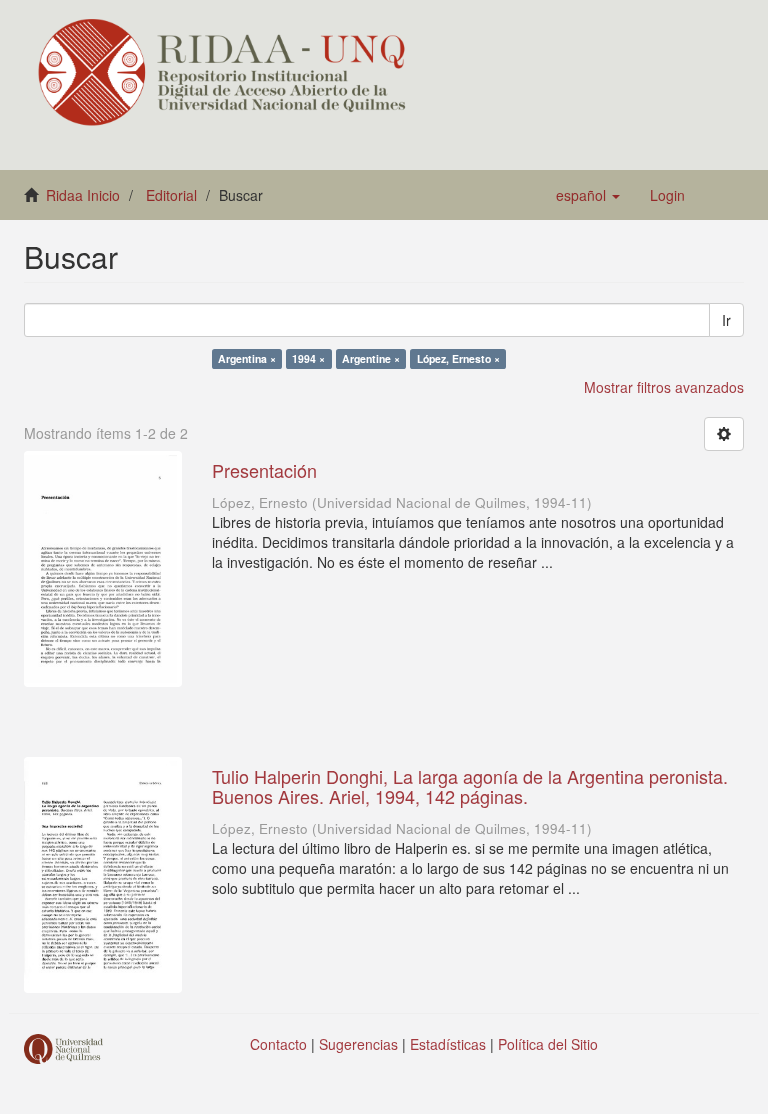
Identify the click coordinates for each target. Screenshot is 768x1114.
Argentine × (371, 358)
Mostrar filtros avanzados (664, 387)
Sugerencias (358, 1044)
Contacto (278, 1044)
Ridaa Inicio (83, 195)
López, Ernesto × (458, 358)
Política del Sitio (548, 1044)
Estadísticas (448, 1044)
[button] (588, 195)
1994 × (308, 358)
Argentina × (247, 358)
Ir (726, 320)
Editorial (171, 195)
